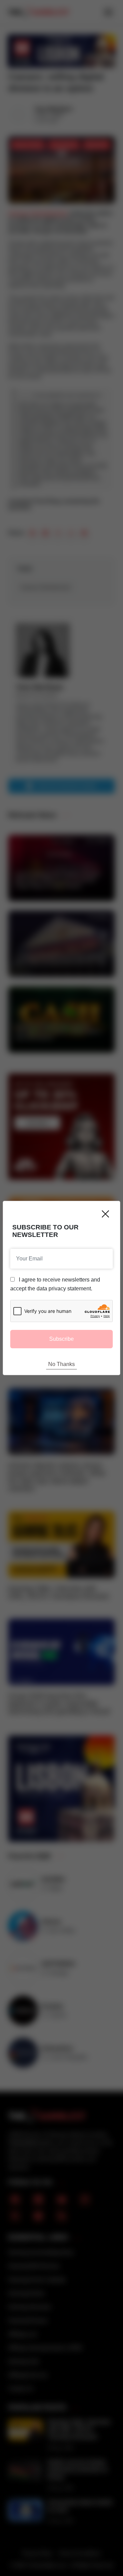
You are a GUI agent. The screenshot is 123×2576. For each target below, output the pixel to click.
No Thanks (61, 1364)
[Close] (105, 1214)
